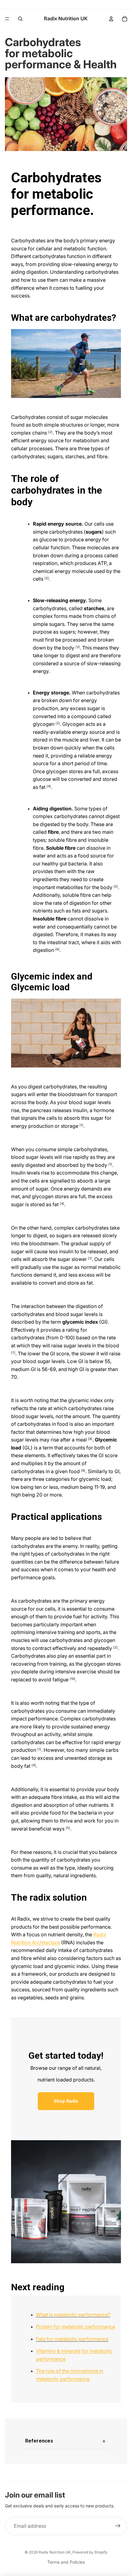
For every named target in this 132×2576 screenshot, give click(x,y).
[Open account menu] (111, 19)
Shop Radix (66, 2101)
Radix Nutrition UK (55, 2552)
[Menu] (7, 19)
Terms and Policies (66, 2562)
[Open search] (20, 19)
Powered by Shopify (90, 2552)
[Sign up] (118, 2526)
